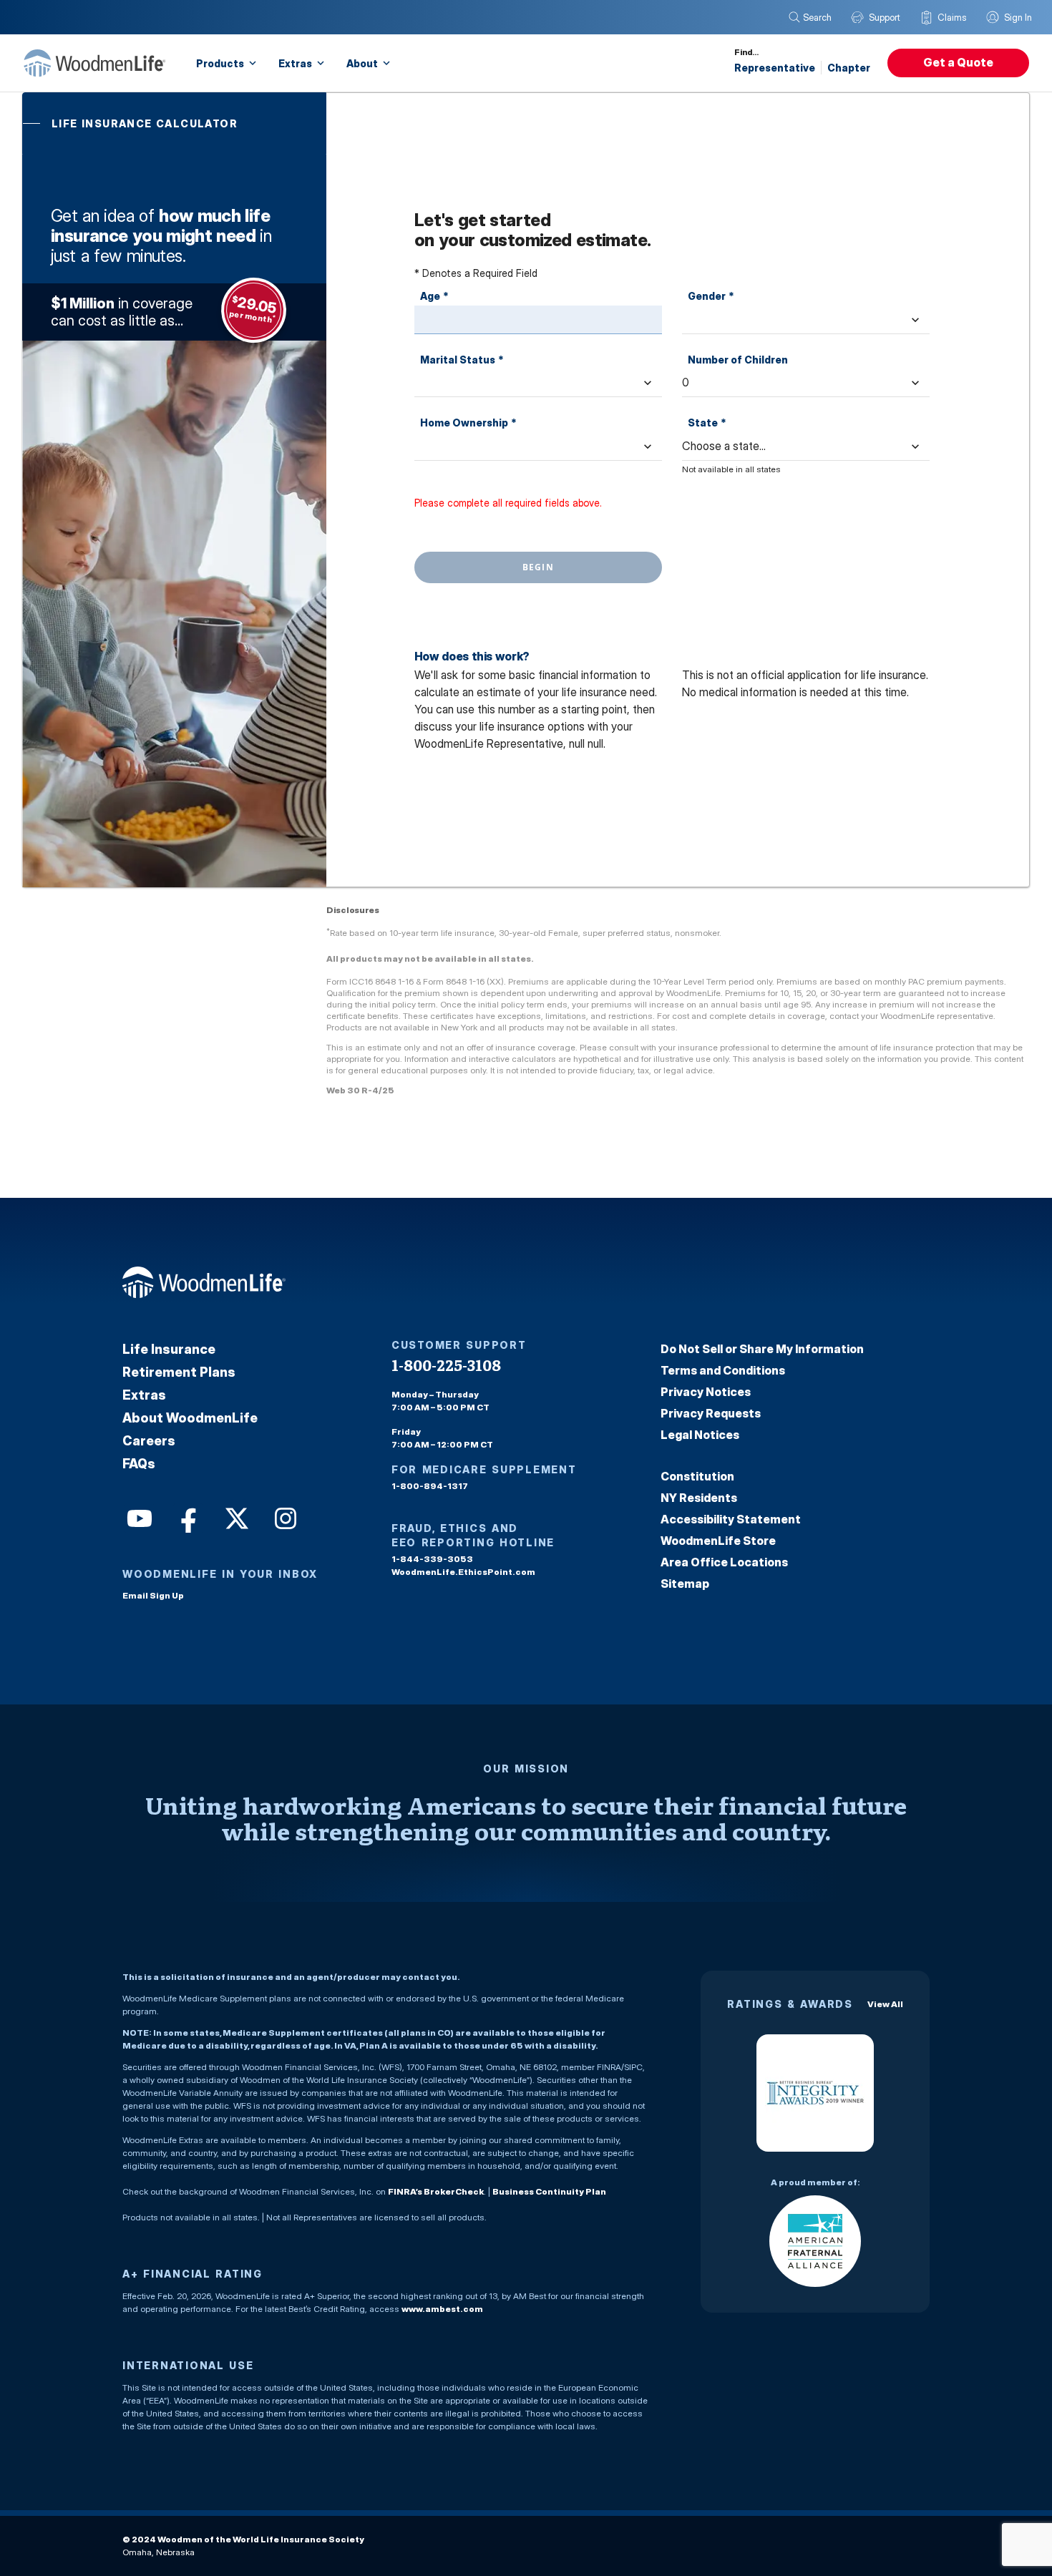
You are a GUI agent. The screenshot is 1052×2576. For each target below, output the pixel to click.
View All (885, 2004)
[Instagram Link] (284, 1517)
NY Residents (699, 1498)
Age (434, 296)
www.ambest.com (442, 2309)
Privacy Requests (711, 1413)
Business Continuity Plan (549, 2191)
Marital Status (462, 360)
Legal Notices (700, 1435)
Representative (775, 68)
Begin (538, 567)
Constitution (697, 1476)
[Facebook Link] (187, 1517)
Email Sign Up (153, 1595)
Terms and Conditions (723, 1370)
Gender (711, 296)
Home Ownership (468, 423)
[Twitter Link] (235, 1517)
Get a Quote (958, 62)
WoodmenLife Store (718, 1541)
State (707, 423)
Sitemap (685, 1584)
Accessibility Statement (731, 1519)
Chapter (849, 68)
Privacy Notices (706, 1392)
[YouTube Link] (138, 1517)
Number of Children (738, 360)
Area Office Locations (724, 1562)
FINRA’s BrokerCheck (436, 2191)
